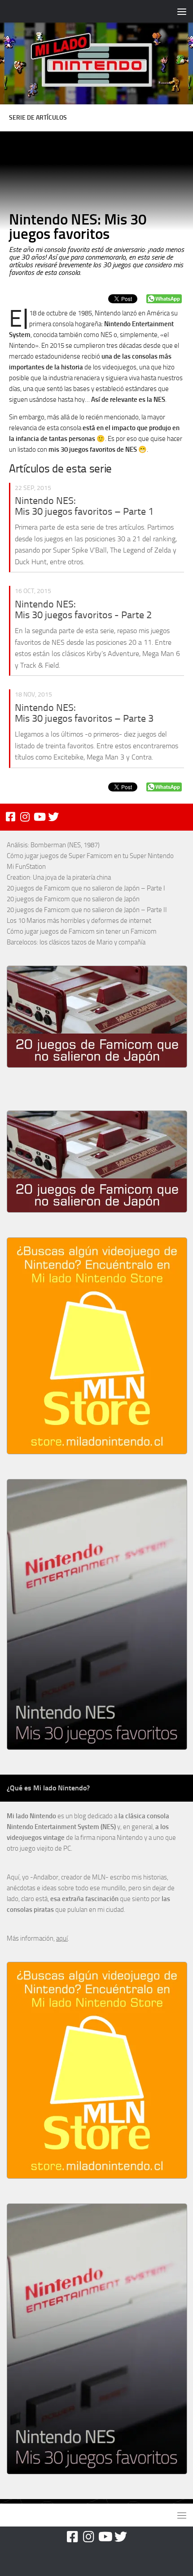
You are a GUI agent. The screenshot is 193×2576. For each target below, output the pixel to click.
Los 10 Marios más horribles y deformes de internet (79, 921)
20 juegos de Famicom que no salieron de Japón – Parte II (87, 910)
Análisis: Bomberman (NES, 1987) (53, 845)
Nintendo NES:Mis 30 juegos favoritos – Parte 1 (84, 506)
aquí (62, 1938)
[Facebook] (10, 817)
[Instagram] (25, 817)
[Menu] (182, 11)
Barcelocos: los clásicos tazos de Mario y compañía (76, 942)
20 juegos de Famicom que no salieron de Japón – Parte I (86, 888)
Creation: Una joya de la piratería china (59, 877)
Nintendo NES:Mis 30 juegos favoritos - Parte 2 (83, 610)
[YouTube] (39, 817)
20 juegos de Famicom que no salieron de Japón (73, 899)
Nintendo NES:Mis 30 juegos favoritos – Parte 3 (84, 713)
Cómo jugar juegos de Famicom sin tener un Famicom (82, 931)
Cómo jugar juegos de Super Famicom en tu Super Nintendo (90, 856)
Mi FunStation (26, 867)
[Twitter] (53, 817)
